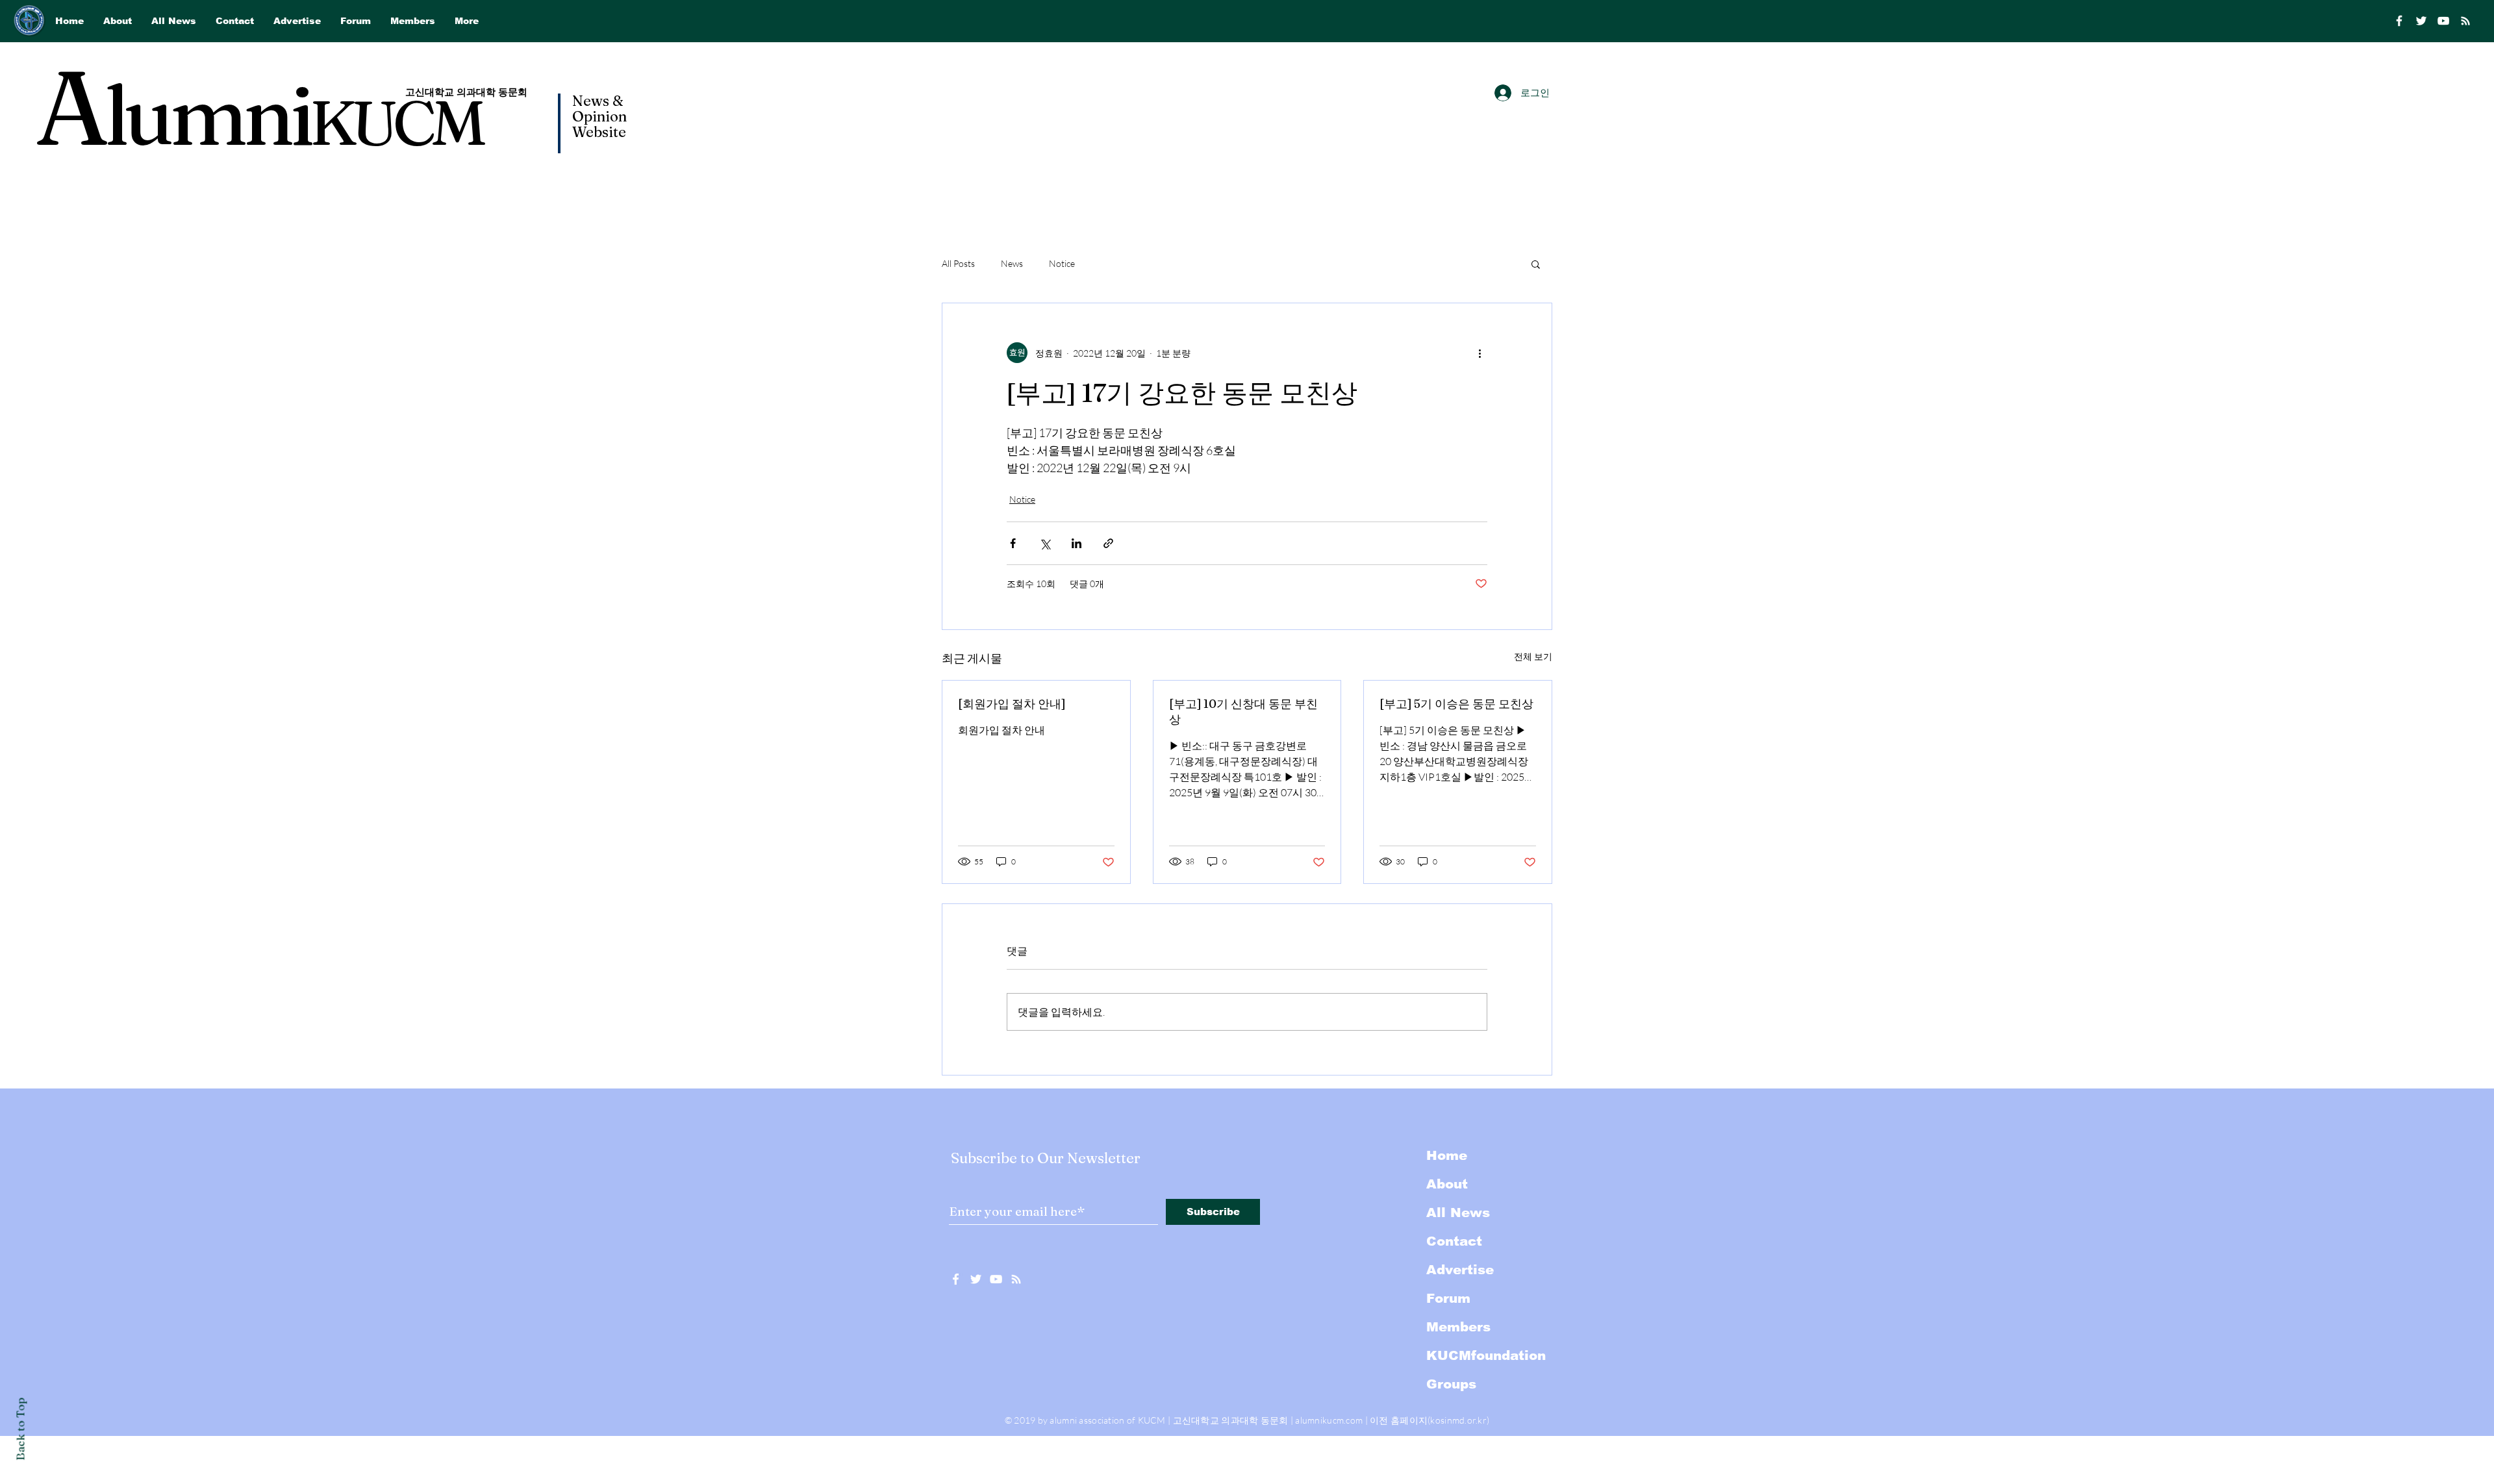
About (1447, 1184)
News (1012, 263)
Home (1447, 1155)
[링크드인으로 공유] (1077, 543)
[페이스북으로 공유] (1013, 543)
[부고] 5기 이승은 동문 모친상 (1456, 704)
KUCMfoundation (1486, 1355)
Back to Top (20, 1429)
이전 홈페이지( (1400, 1420)
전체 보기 (1533, 656)
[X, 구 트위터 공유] (1045, 543)
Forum (1448, 1298)
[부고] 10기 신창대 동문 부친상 (1243, 711)
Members (1458, 1327)
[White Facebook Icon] (956, 1279)
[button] (1536, 264)
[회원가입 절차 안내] (1012, 704)
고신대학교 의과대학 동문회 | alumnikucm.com (1268, 1420)
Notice (1062, 263)
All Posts (958, 263)
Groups (1451, 1384)
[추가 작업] (1480, 353)
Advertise (1460, 1270)
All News (1458, 1213)
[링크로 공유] (1108, 543)
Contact (1454, 1241)
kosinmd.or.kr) (1460, 1420)
